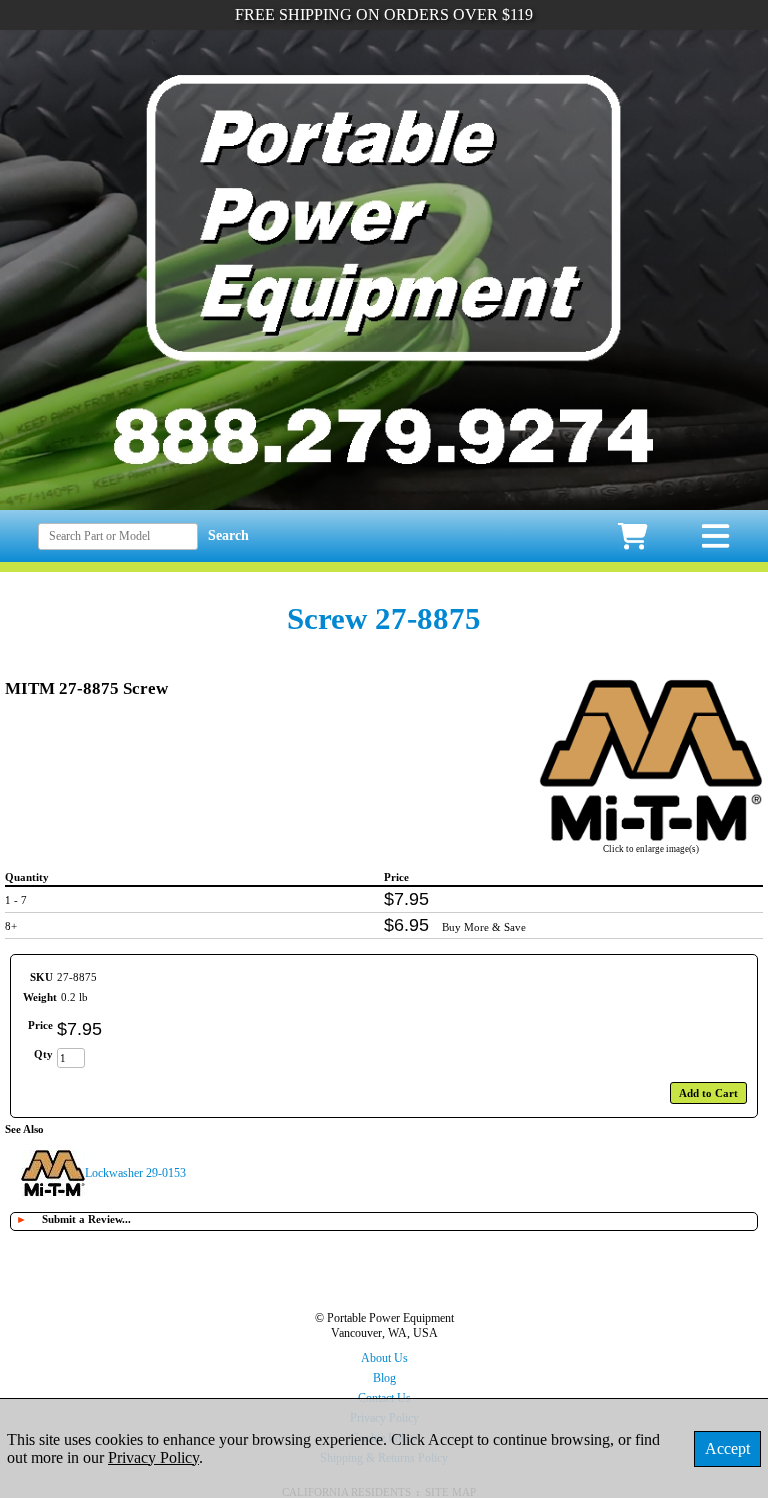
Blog (384, 1378)
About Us (384, 1358)
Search (228, 535)
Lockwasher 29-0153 (135, 1173)
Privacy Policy (153, 1457)
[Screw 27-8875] (651, 836)
